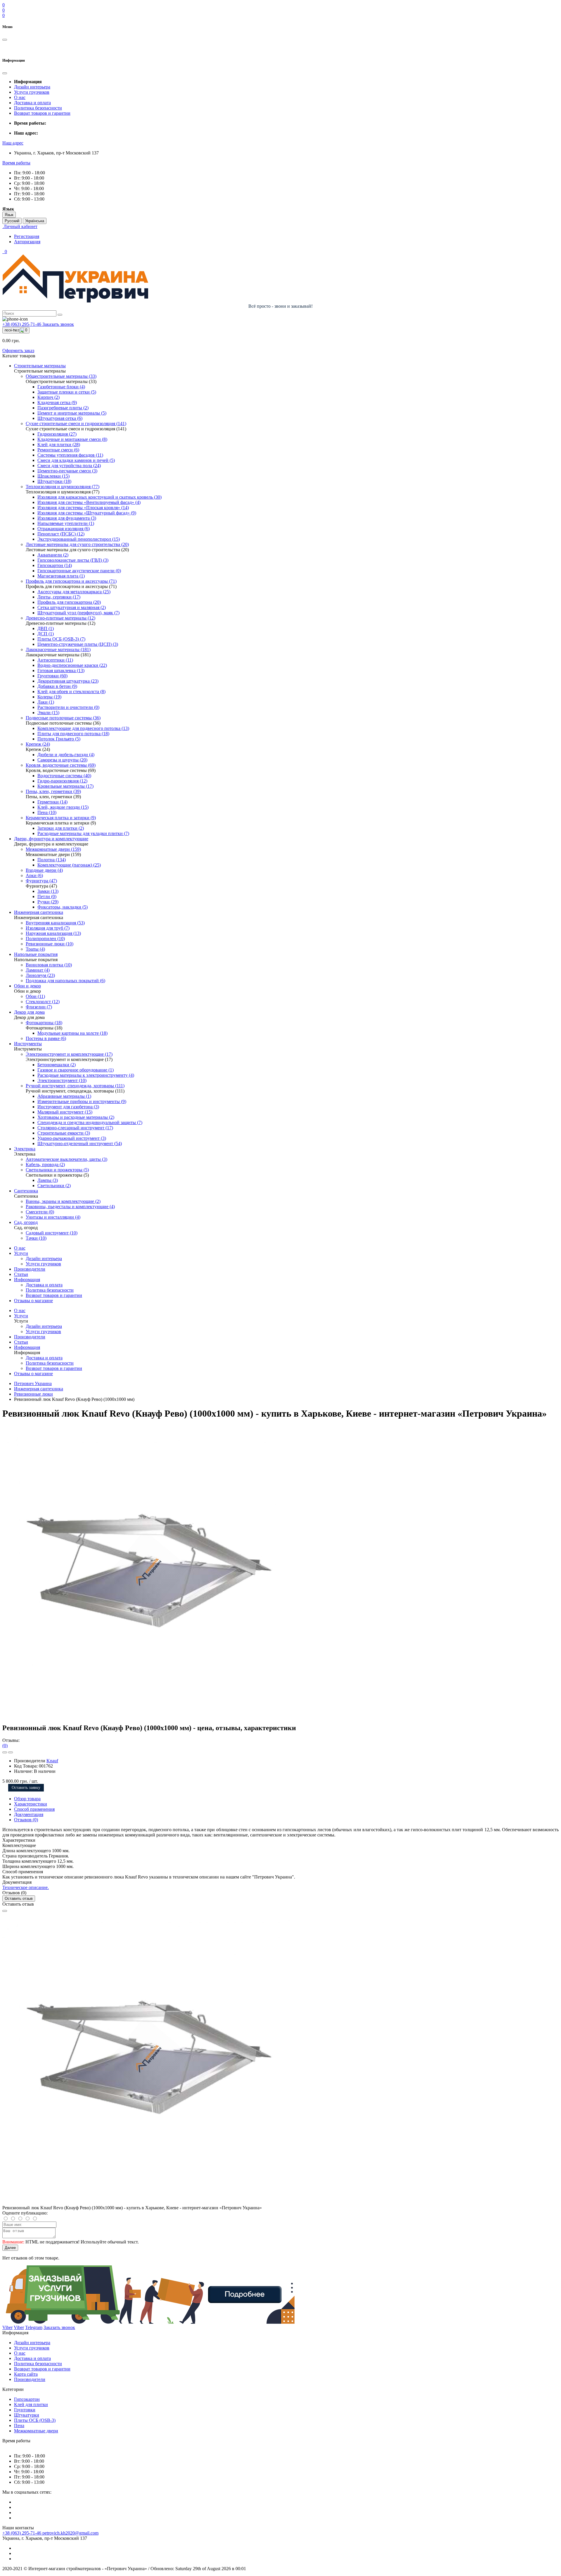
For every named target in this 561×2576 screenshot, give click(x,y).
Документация (29, 1814)
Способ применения (34, 1809)
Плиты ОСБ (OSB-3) (35, 2420)
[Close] (5, 1911)
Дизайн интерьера (32, 87)
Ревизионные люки (33, 1394)
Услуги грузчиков (32, 92)
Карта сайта (26, 2374)
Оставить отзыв (19, 1898)
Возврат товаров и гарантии (42, 113)
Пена (19, 2425)
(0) (5, 1746)
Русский (12, 221)
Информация (27, 1280)
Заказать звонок (58, 324)
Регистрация (27, 236)
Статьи (21, 1274)
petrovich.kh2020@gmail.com (70, 2533)
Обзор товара (27, 1799)
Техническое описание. (26, 1887)
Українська (35, 221)
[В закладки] (5, 1752)
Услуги (21, 1253)
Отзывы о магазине (33, 1301)
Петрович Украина (33, 1383)
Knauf (52, 1761)
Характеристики (31, 1804)
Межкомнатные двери (36, 2431)
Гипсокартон (27, 2399)
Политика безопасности (38, 108)
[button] (13, 143)
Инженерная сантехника (39, 1389)
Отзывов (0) (26, 1820)
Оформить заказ (18, 351)
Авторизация (27, 242)
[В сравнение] (11, 1752)
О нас (20, 97)
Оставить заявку (26, 1788)
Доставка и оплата (32, 103)
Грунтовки (25, 2410)
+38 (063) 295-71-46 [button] (22, 2533)
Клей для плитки (31, 2404)
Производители (30, 1269)
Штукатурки (27, 2415)
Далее (10, 2248)
